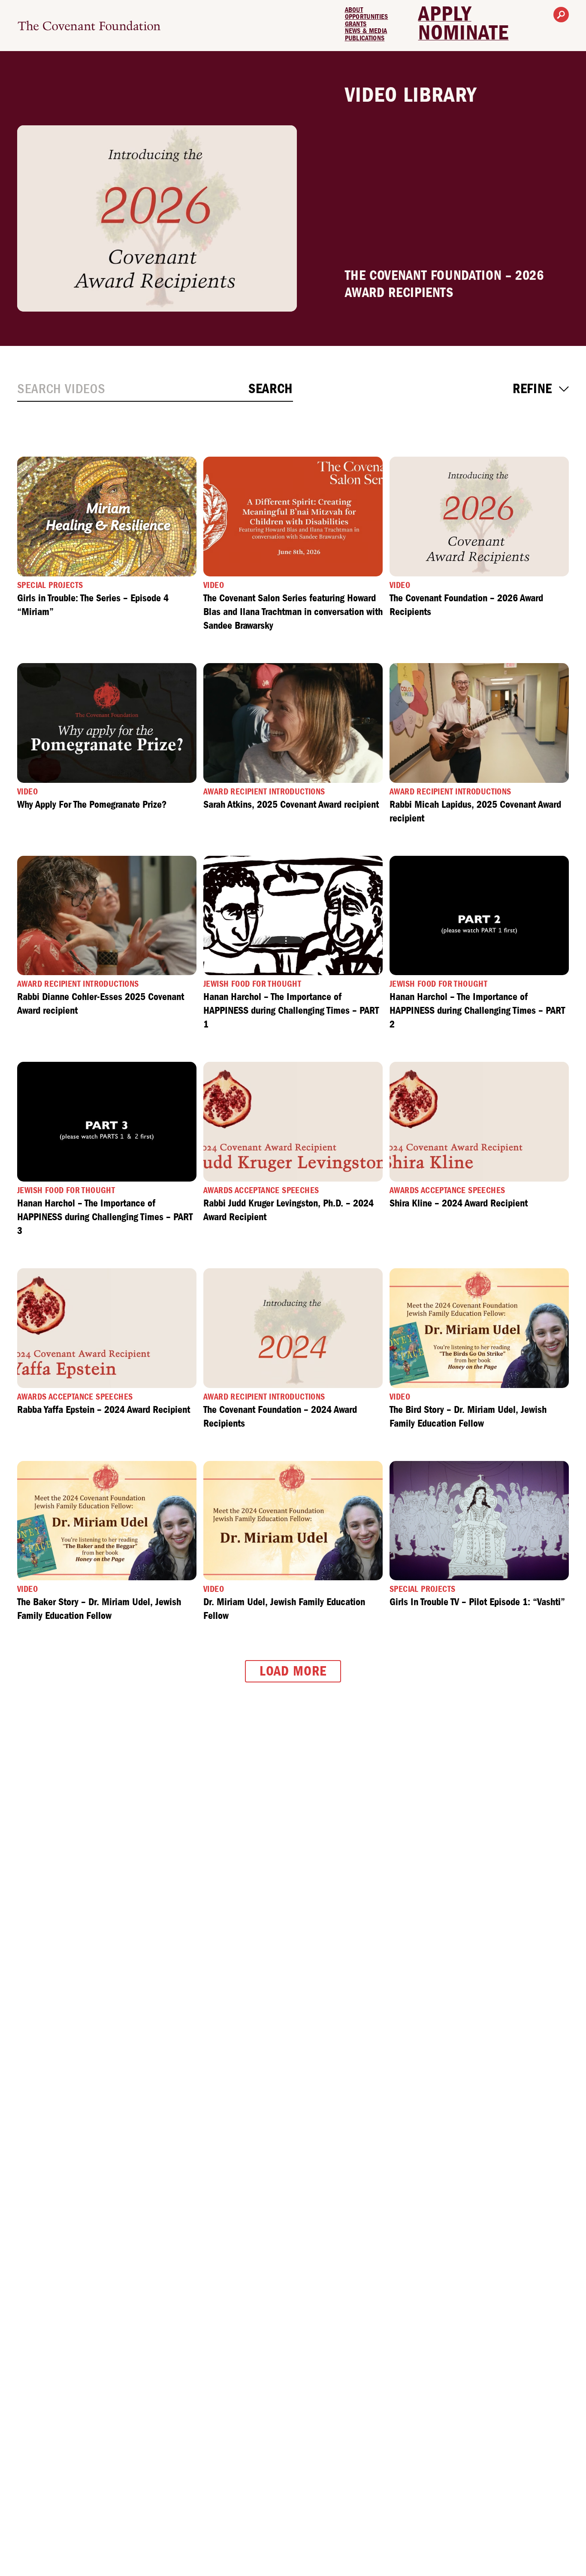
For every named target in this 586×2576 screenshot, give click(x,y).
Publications (365, 38)
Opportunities (367, 17)
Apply (445, 14)
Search (271, 389)
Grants (356, 24)
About (354, 10)
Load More (293, 1671)
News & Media (366, 31)
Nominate (464, 33)
